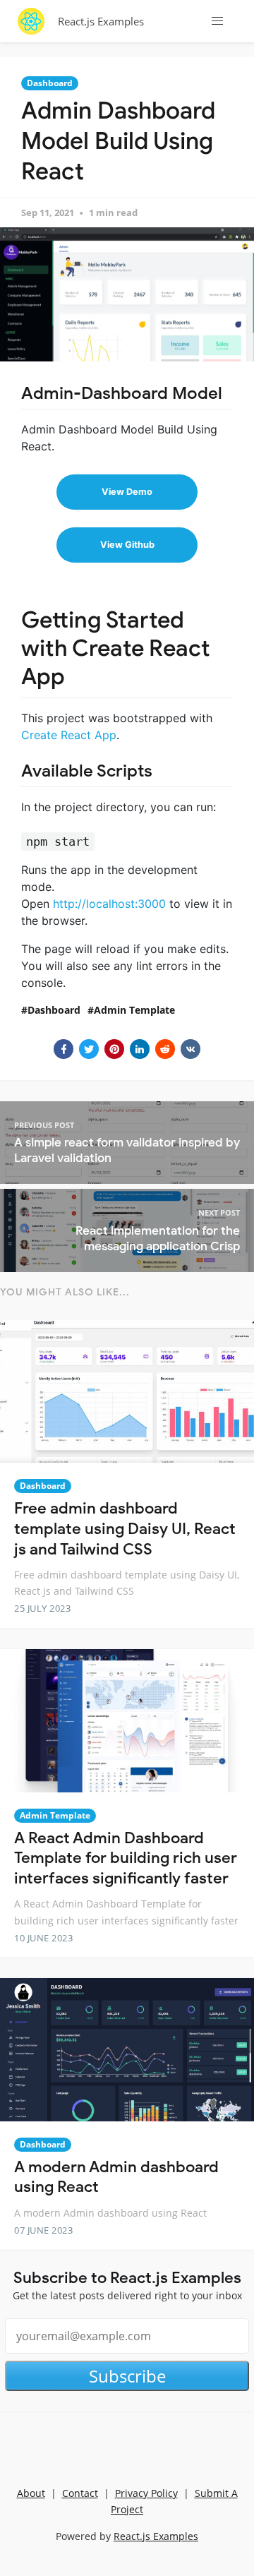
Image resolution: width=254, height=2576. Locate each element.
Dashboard (50, 83)
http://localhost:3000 (109, 904)
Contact (80, 2493)
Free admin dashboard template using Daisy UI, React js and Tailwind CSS (125, 1528)
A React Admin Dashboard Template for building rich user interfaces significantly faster (126, 1858)
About (31, 2493)
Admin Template (134, 1010)
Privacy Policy (146, 2493)
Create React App (69, 735)
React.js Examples (101, 21)
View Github (127, 545)
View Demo (127, 492)
